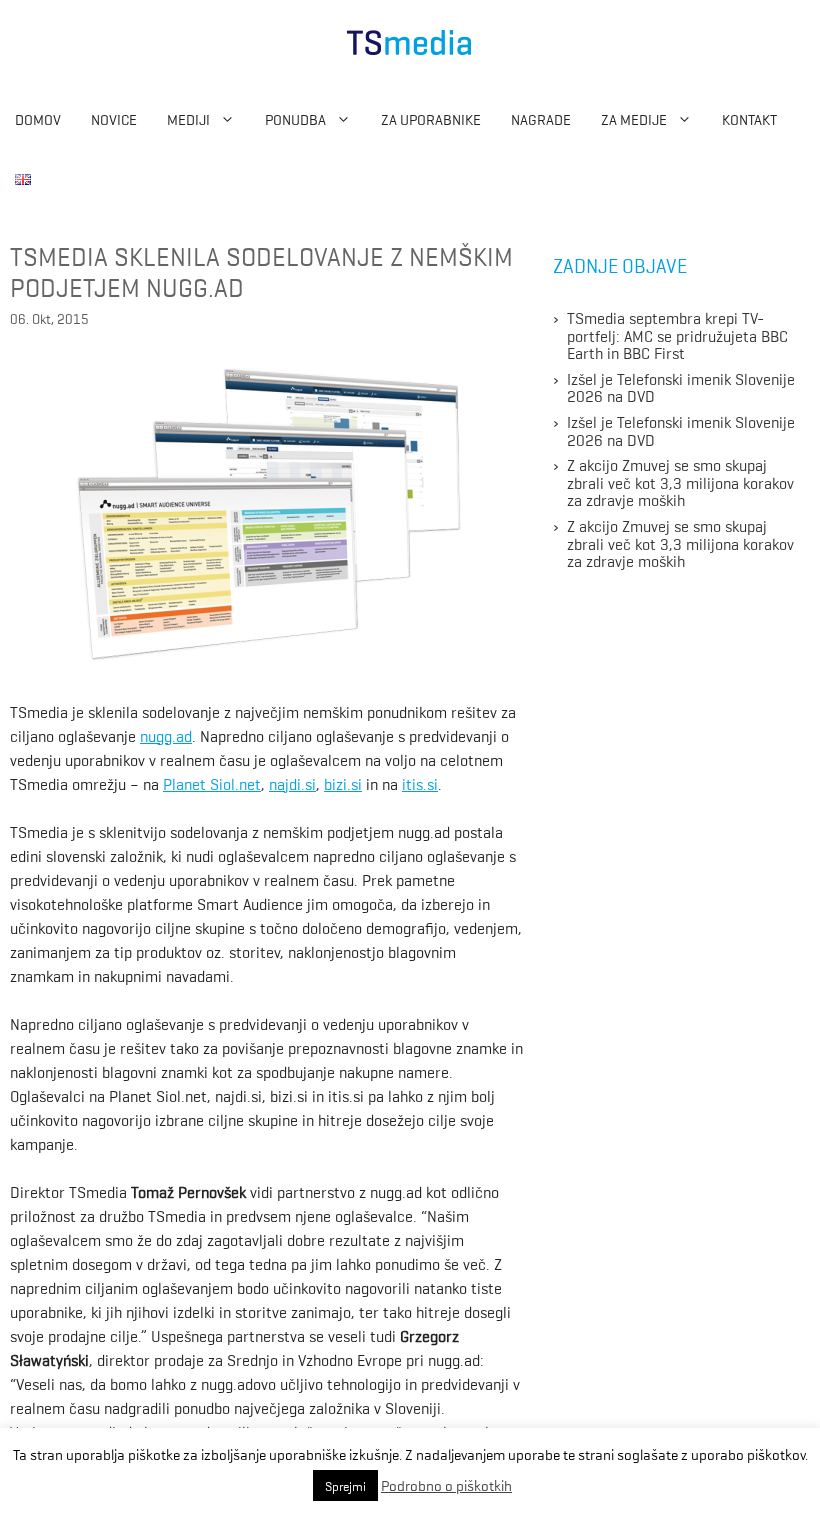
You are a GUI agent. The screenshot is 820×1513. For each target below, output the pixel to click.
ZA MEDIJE (634, 119)
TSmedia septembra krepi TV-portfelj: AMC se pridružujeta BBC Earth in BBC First (677, 334)
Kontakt (749, 119)
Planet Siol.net (212, 783)
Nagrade (541, 119)
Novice (114, 119)
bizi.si (343, 783)
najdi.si (292, 783)
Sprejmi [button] (345, 1485)
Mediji (188, 119)
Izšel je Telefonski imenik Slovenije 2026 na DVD (681, 387)
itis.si (420, 783)
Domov (38, 119)
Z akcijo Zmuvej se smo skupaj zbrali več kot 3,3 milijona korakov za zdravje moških (680, 481)
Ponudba (295, 119)
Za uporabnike (431, 119)
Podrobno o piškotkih (446, 1485)
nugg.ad (166, 735)
